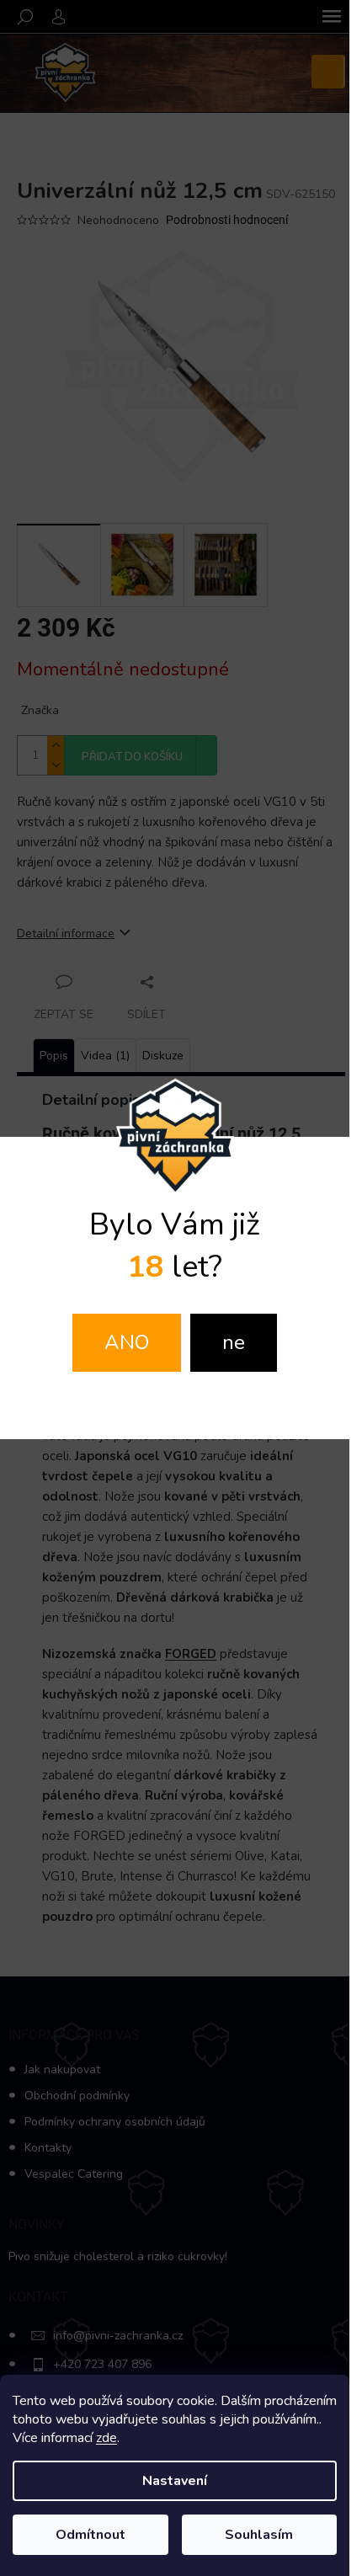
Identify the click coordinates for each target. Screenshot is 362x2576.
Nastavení (175, 2481)
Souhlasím (259, 2535)
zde (106, 2438)
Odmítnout (90, 2535)
